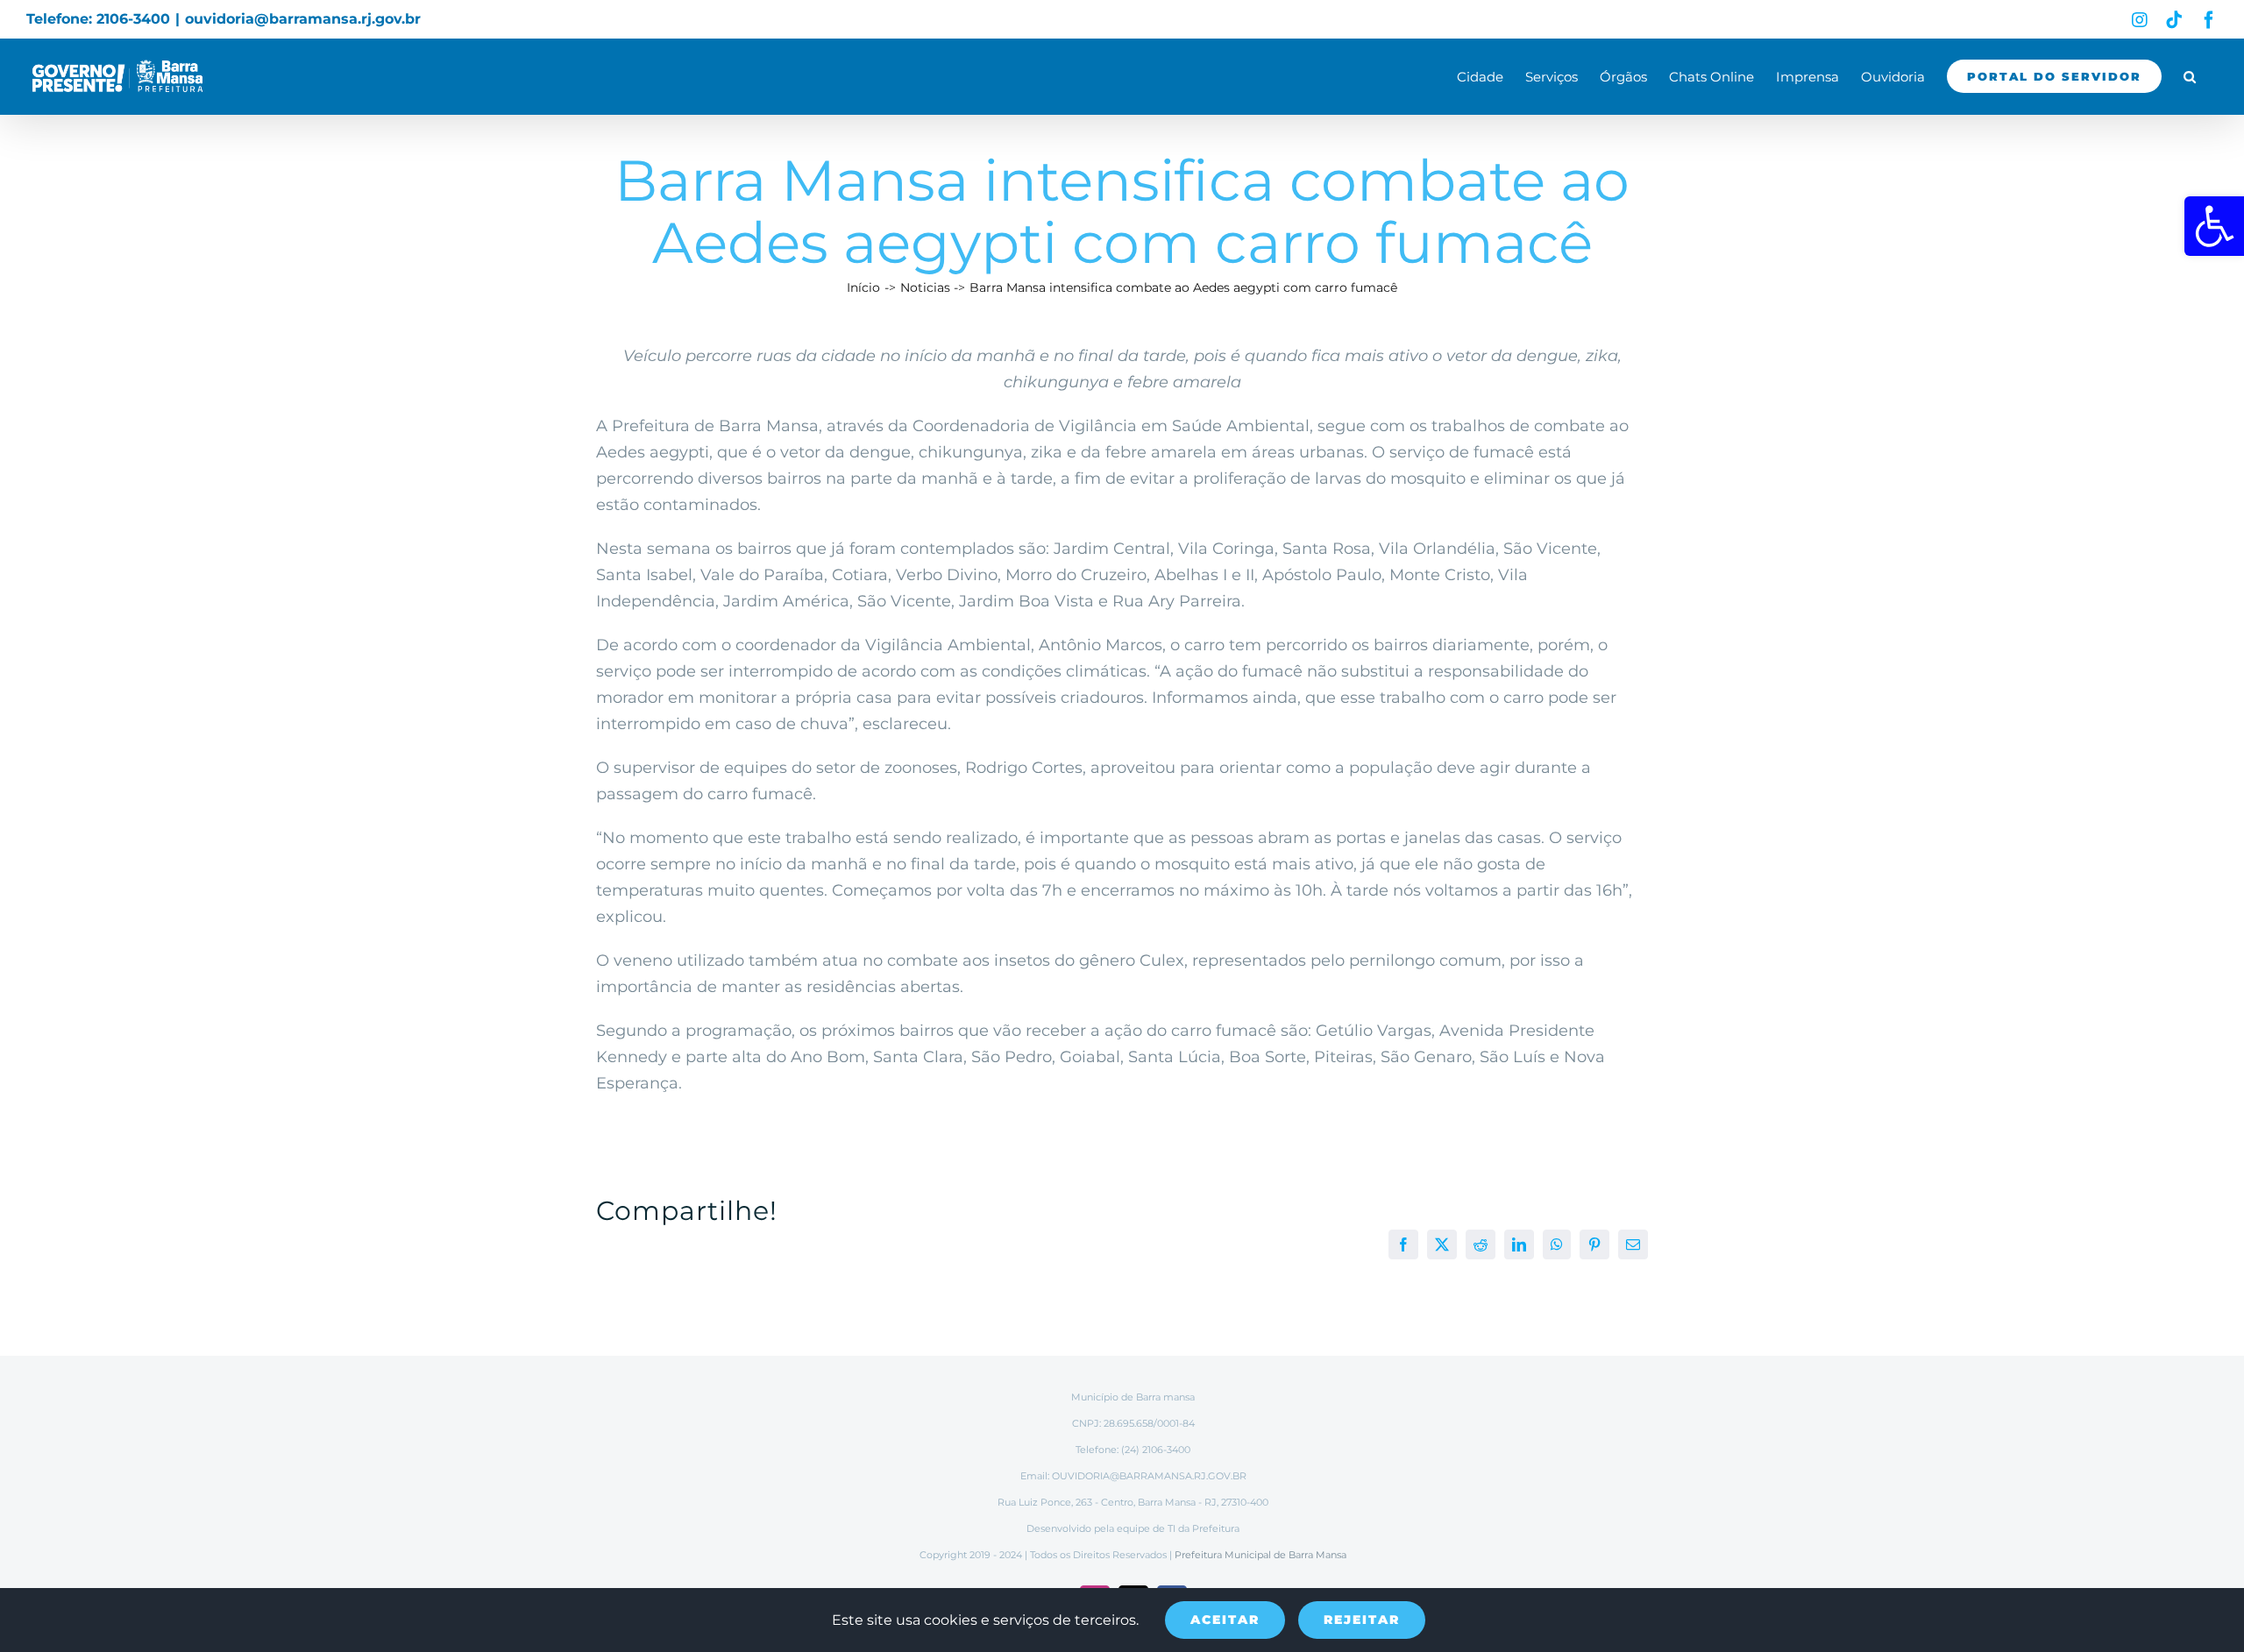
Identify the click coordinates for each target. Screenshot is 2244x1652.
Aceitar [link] (1225, 1620)
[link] (2214, 226)
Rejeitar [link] (1362, 1620)
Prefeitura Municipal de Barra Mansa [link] (1260, 1555)
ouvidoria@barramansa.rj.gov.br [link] (303, 19)
